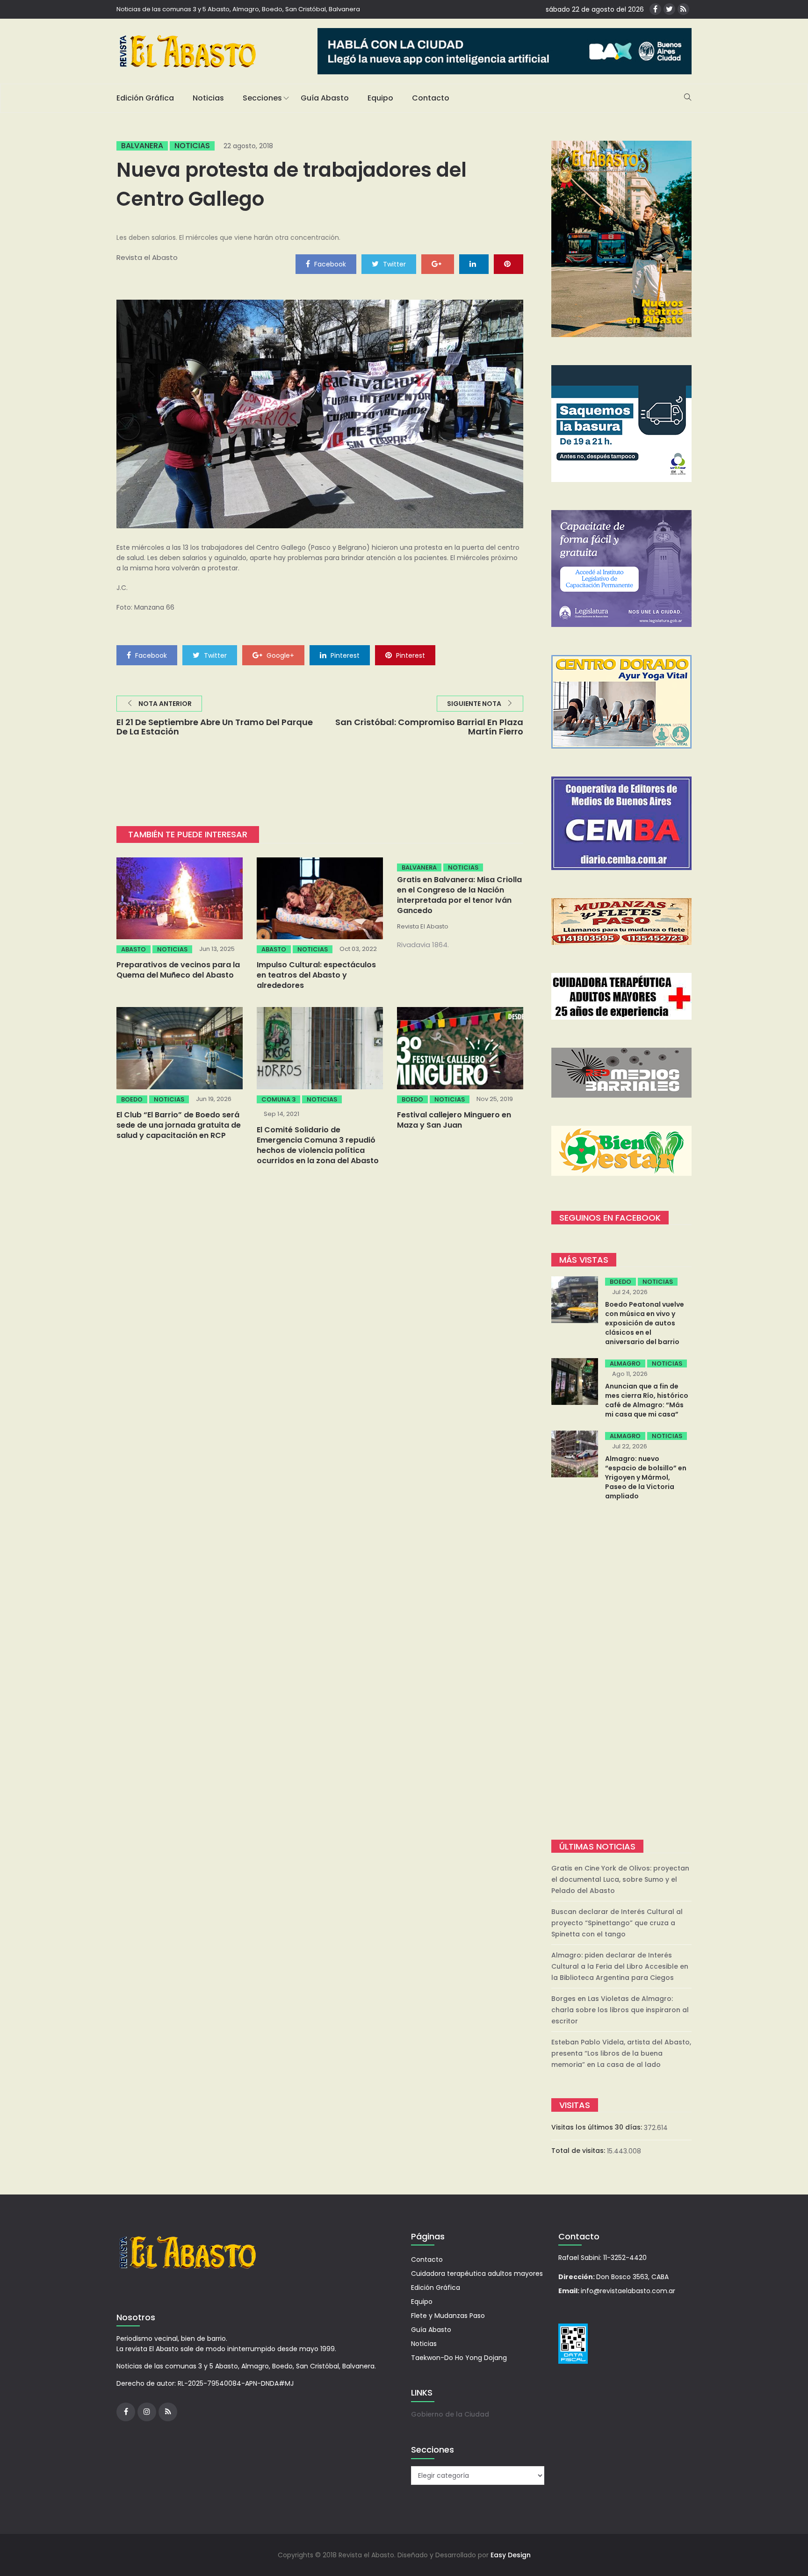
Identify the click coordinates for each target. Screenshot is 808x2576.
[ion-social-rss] (683, 9)
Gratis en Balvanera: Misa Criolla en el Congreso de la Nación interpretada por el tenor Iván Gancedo (459, 895)
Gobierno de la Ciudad (450, 2414)
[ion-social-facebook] (655, 9)
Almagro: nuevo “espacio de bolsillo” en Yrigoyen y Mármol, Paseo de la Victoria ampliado (646, 1477)
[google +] (438, 264)
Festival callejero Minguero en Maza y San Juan (454, 1120)
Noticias (208, 98)
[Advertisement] (621, 1671)
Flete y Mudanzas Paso (448, 2316)
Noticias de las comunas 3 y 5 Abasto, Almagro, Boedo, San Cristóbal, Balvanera (238, 9)
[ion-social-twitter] (669, 9)
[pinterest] (509, 264)
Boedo (132, 1099)
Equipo (380, 98)
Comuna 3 (278, 1099)
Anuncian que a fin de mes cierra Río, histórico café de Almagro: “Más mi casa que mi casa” (647, 1400)
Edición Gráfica (145, 98)
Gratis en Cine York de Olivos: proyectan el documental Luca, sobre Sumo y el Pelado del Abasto (620, 1879)
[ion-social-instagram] (147, 2412)
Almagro (625, 1364)
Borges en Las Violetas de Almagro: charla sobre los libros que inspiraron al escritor (620, 2010)
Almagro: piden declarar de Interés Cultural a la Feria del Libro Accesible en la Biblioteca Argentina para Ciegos (620, 1966)
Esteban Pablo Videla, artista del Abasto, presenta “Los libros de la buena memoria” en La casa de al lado (621, 2053)
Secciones (262, 98)
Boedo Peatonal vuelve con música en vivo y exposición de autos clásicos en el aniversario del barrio (645, 1323)
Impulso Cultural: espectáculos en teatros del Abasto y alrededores (316, 975)
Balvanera (142, 146)
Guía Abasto (325, 98)
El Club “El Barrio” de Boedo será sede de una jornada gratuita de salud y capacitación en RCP (179, 1125)
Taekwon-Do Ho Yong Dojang (459, 2358)
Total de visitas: (579, 2151)
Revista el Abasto (147, 257)
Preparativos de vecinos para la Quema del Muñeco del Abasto (178, 970)
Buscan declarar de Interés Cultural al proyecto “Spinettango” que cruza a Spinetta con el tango (617, 1923)
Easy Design (511, 2555)
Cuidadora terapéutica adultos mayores (477, 2274)
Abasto (133, 949)
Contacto (431, 98)
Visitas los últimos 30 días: (598, 2127)
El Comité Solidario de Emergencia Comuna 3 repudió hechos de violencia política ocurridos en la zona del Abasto (318, 1145)
